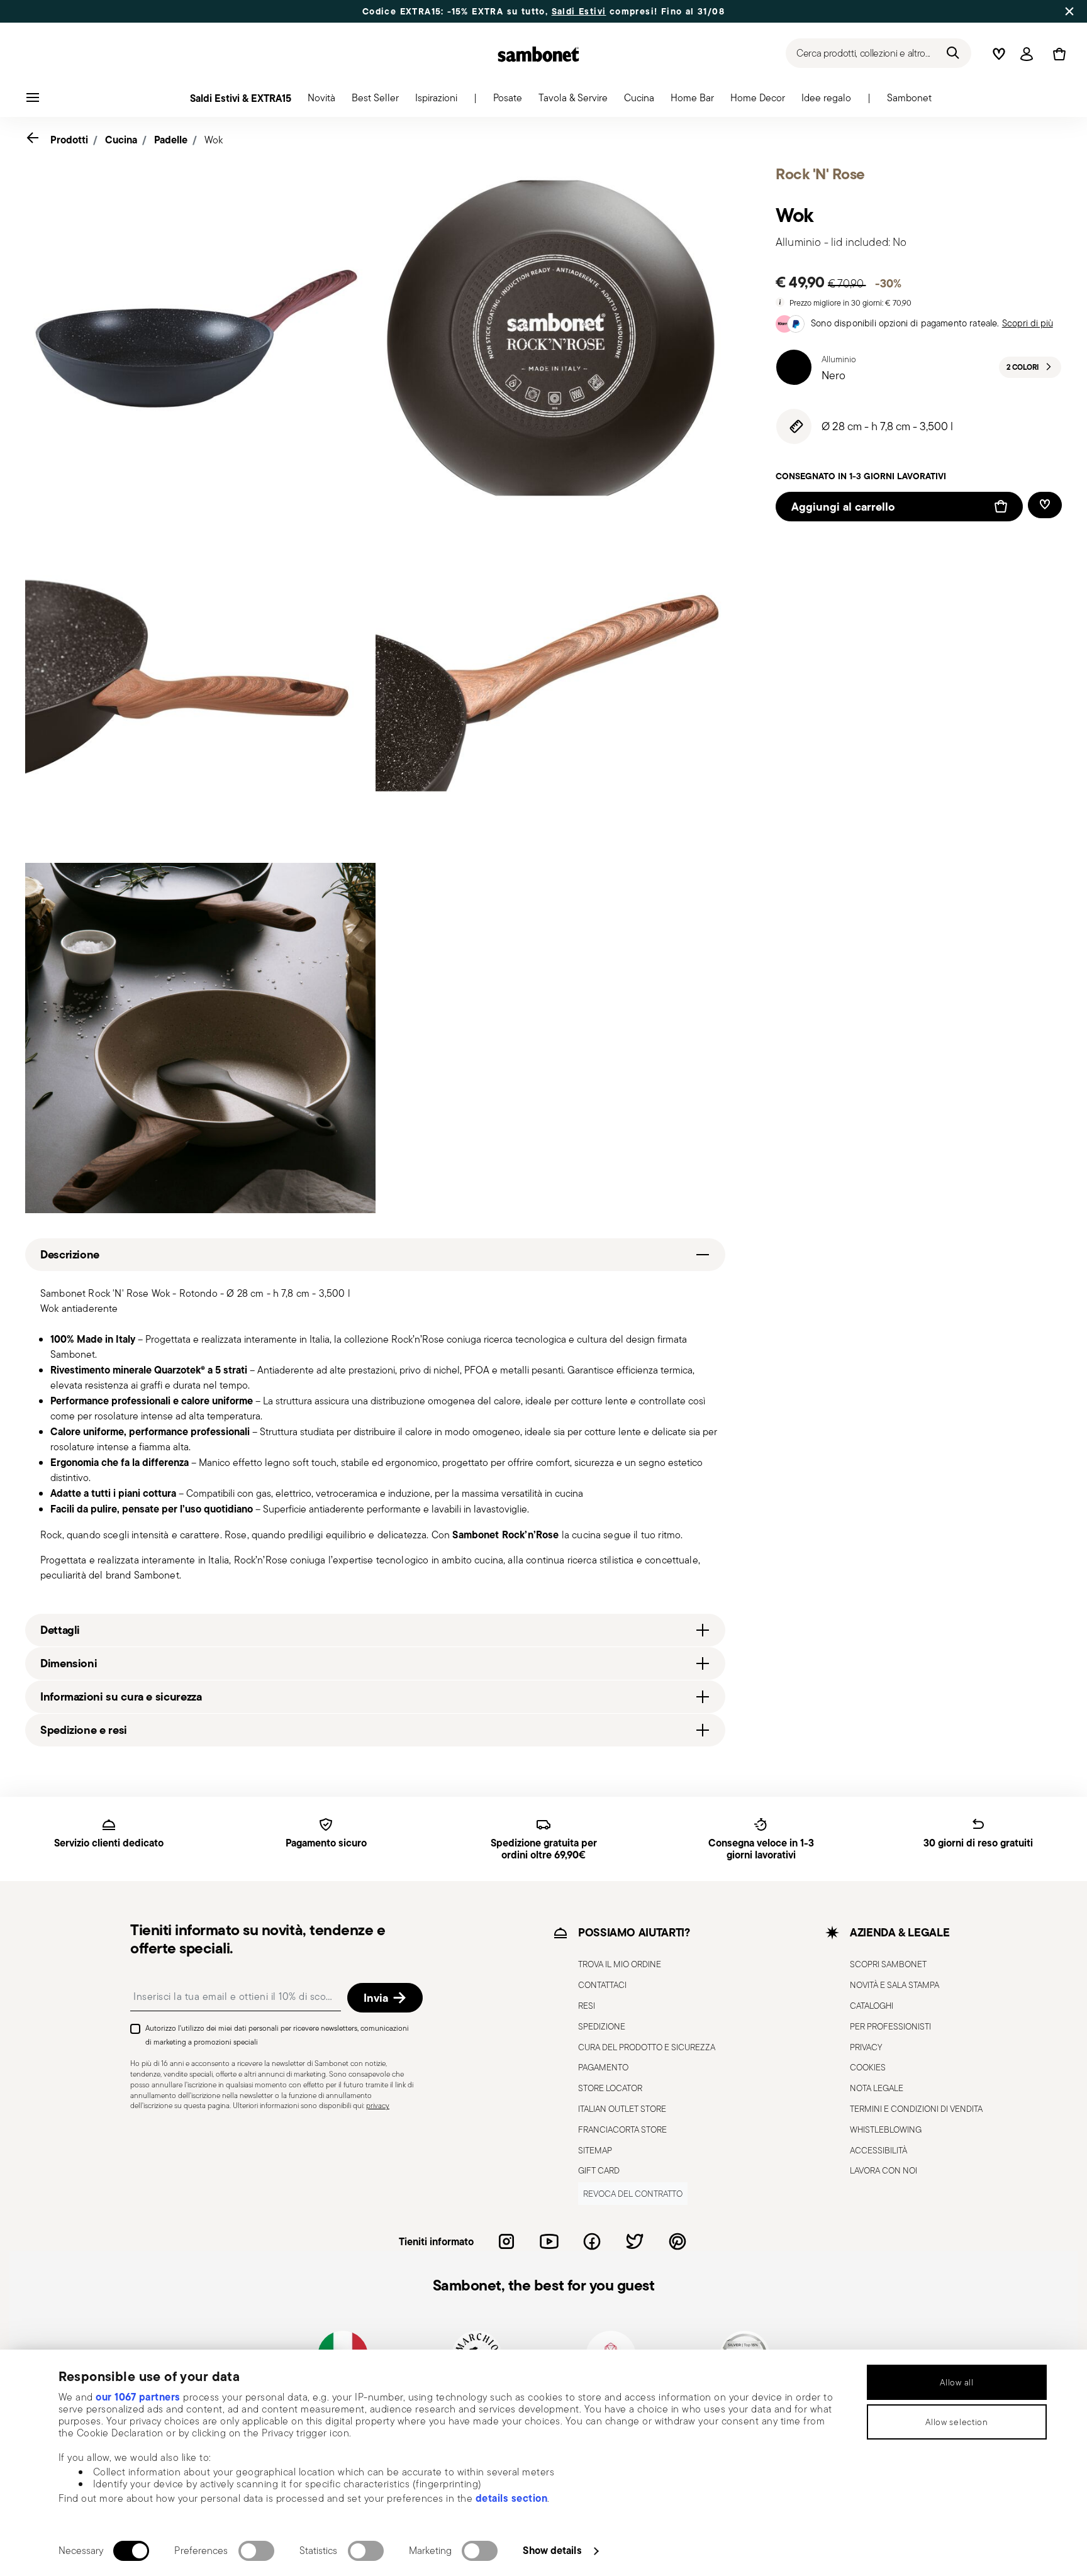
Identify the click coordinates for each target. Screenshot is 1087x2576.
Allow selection (957, 2422)
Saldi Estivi (579, 11)
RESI (587, 2006)
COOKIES (868, 2067)
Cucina (121, 140)
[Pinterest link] (677, 2241)
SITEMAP (595, 2150)
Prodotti (69, 140)
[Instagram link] (506, 2241)
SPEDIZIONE (602, 2026)
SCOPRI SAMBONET (888, 1964)
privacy (378, 2105)
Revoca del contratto (633, 2194)
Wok (214, 140)
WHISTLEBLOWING (886, 2129)
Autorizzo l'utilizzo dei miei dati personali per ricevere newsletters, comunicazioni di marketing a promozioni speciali (277, 2035)
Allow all (956, 2382)
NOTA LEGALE (877, 2088)
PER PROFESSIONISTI (890, 2026)
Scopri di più (1028, 323)
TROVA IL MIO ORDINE (620, 1964)
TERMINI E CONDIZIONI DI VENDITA (916, 2108)
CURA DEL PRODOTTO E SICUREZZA (647, 2046)
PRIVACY (866, 2046)
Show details (552, 2550)
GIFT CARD (599, 2170)
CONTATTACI (602, 1985)
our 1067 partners (138, 2397)
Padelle (171, 140)
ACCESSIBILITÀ (878, 2150)
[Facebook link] (592, 2241)
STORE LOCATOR (610, 2088)
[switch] (256, 2551)
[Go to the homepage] (538, 54)
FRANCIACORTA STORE (622, 2129)
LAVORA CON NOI (884, 2170)
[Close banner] (1069, 11)
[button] (321, 101)
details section (512, 2498)
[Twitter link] (635, 2241)
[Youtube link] (549, 2241)
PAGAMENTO (603, 2067)
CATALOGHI (872, 2006)
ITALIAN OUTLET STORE (622, 2108)
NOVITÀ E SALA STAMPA (895, 1985)
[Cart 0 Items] (1057, 54)
